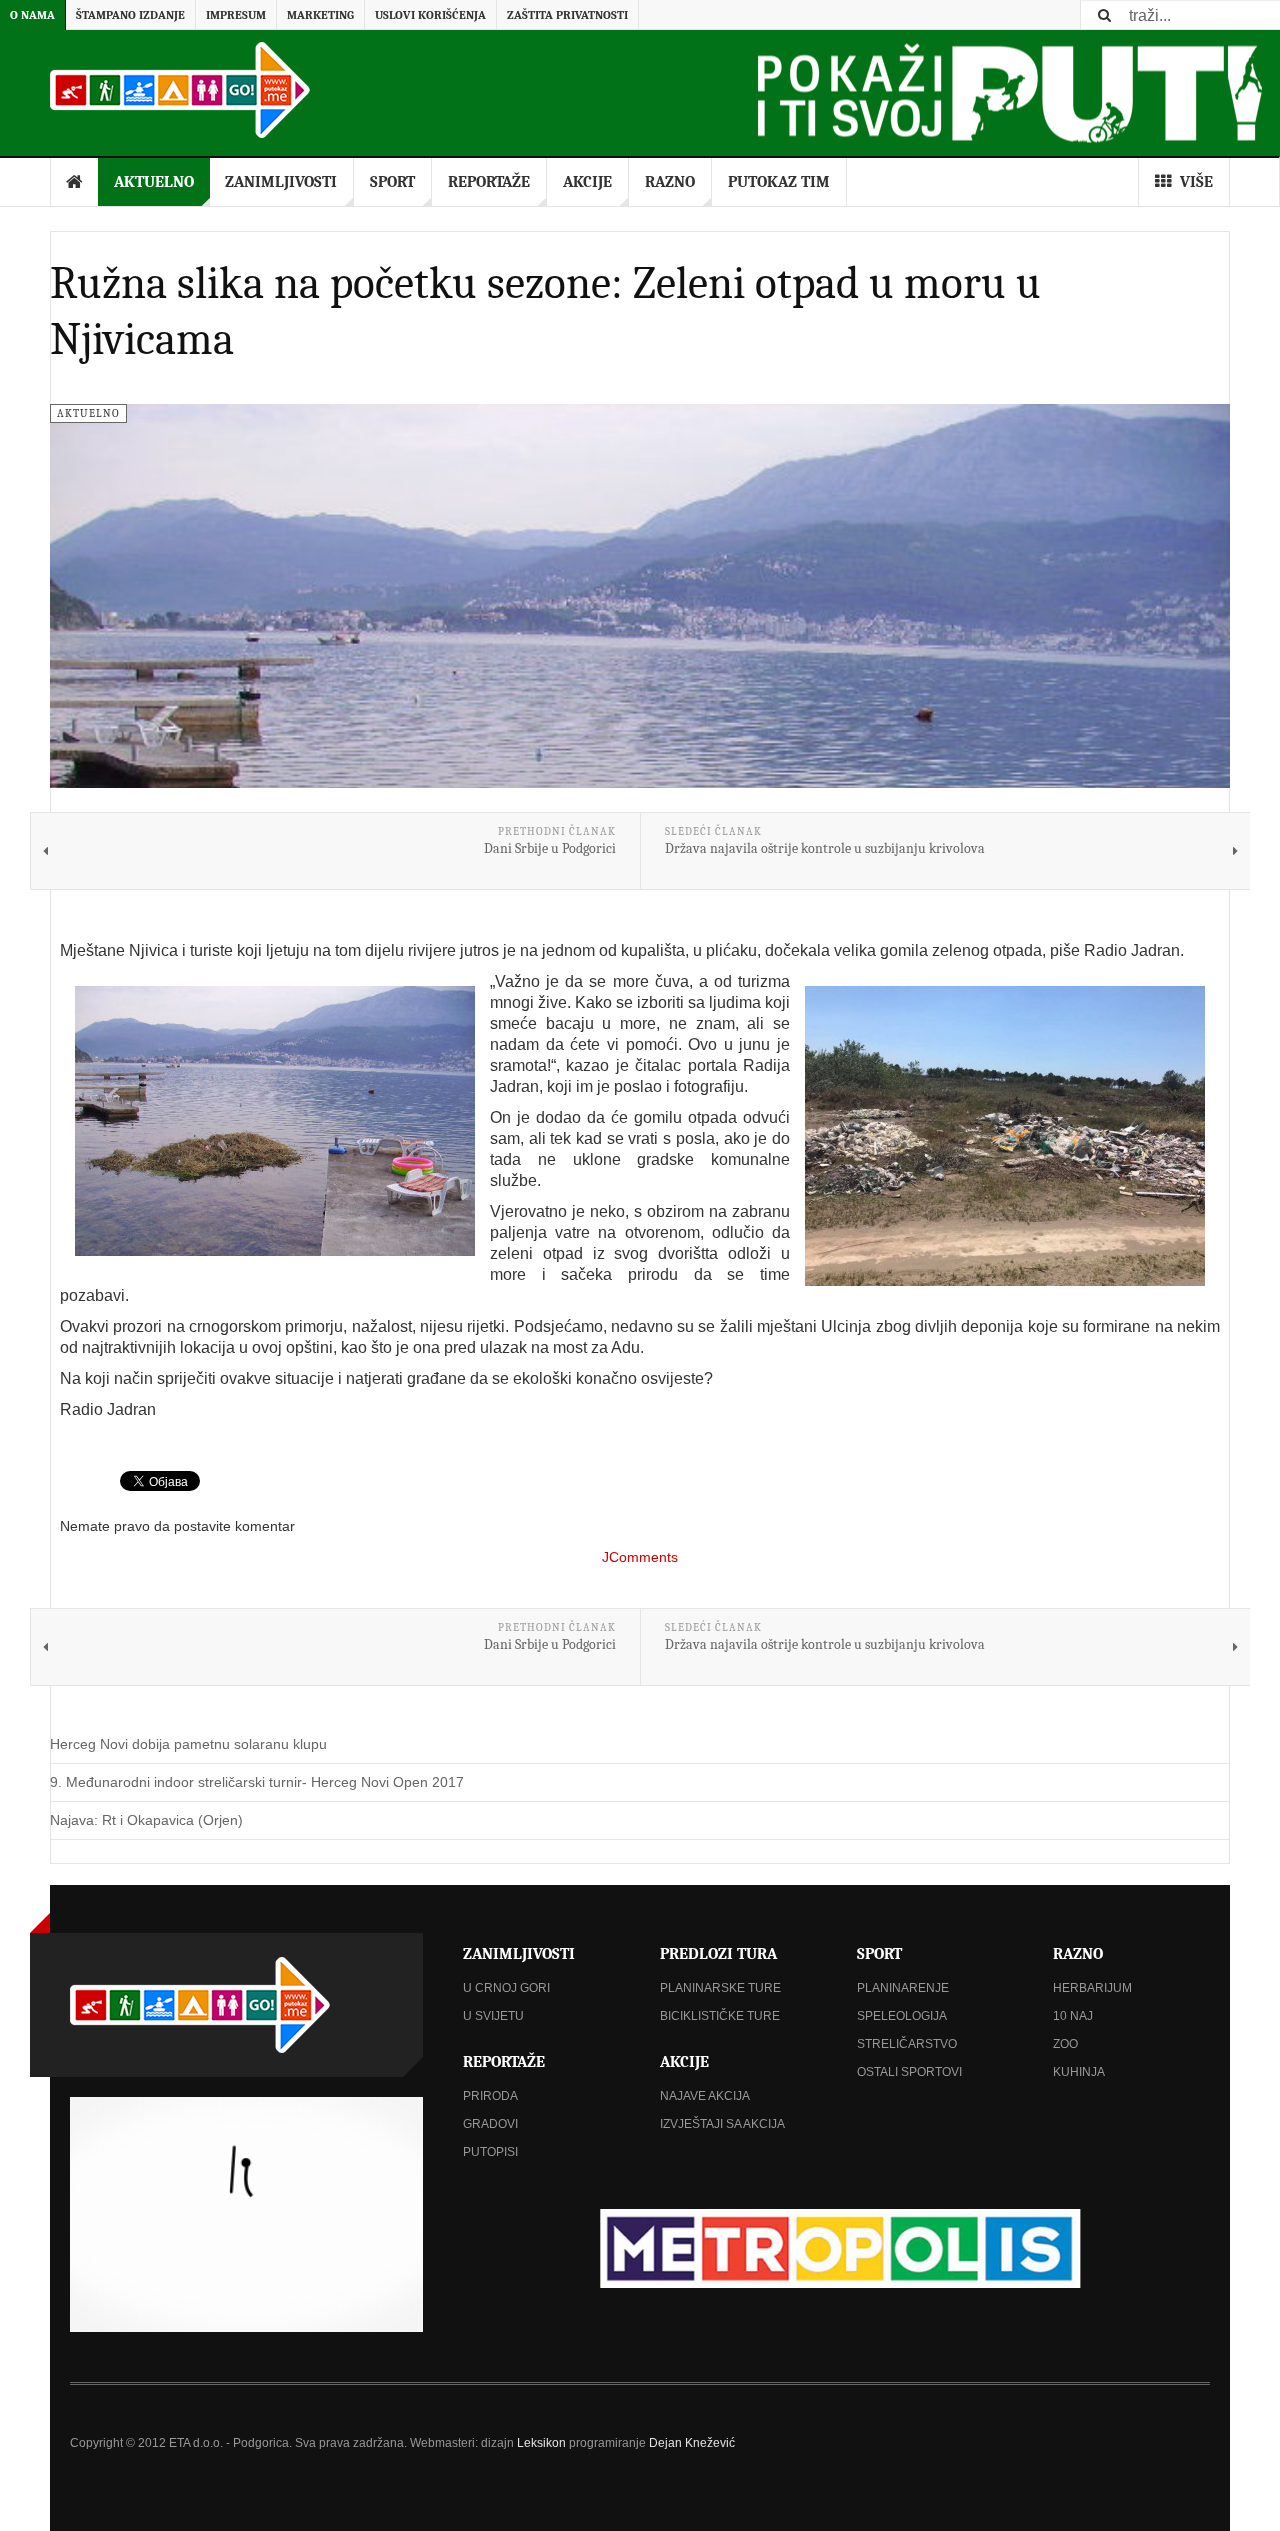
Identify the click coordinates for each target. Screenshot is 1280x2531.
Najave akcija (705, 2096)
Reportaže (489, 182)
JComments (640, 1557)
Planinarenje (903, 1988)
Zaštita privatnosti (567, 15)
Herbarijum (1092, 1988)
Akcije (587, 182)
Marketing (320, 15)
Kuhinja (1079, 2072)
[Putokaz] (180, 90)
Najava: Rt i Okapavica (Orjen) (146, 1820)
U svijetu (493, 2016)
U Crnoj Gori (506, 1988)
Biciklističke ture (720, 2016)
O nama (32, 15)
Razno (670, 182)
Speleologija (902, 2016)
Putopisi (490, 2152)
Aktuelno (154, 182)
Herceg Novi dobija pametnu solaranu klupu (188, 1744)
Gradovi (490, 2124)
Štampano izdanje (130, 15)
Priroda (490, 2096)
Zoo (1065, 2044)
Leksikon (541, 2443)
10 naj (1073, 2016)
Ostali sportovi (909, 2072)
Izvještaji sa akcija (722, 2124)
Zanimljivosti (281, 182)
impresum (236, 15)
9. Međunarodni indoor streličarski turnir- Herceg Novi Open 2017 (257, 1782)
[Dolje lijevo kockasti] (246, 2215)
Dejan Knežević (692, 2443)
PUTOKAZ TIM (779, 182)
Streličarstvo (907, 2044)
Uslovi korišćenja (430, 15)
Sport (392, 182)
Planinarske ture (720, 1988)
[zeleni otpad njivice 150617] (275, 1121)
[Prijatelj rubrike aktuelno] (836, 2248)
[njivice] (1005, 1136)
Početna (75, 182)
